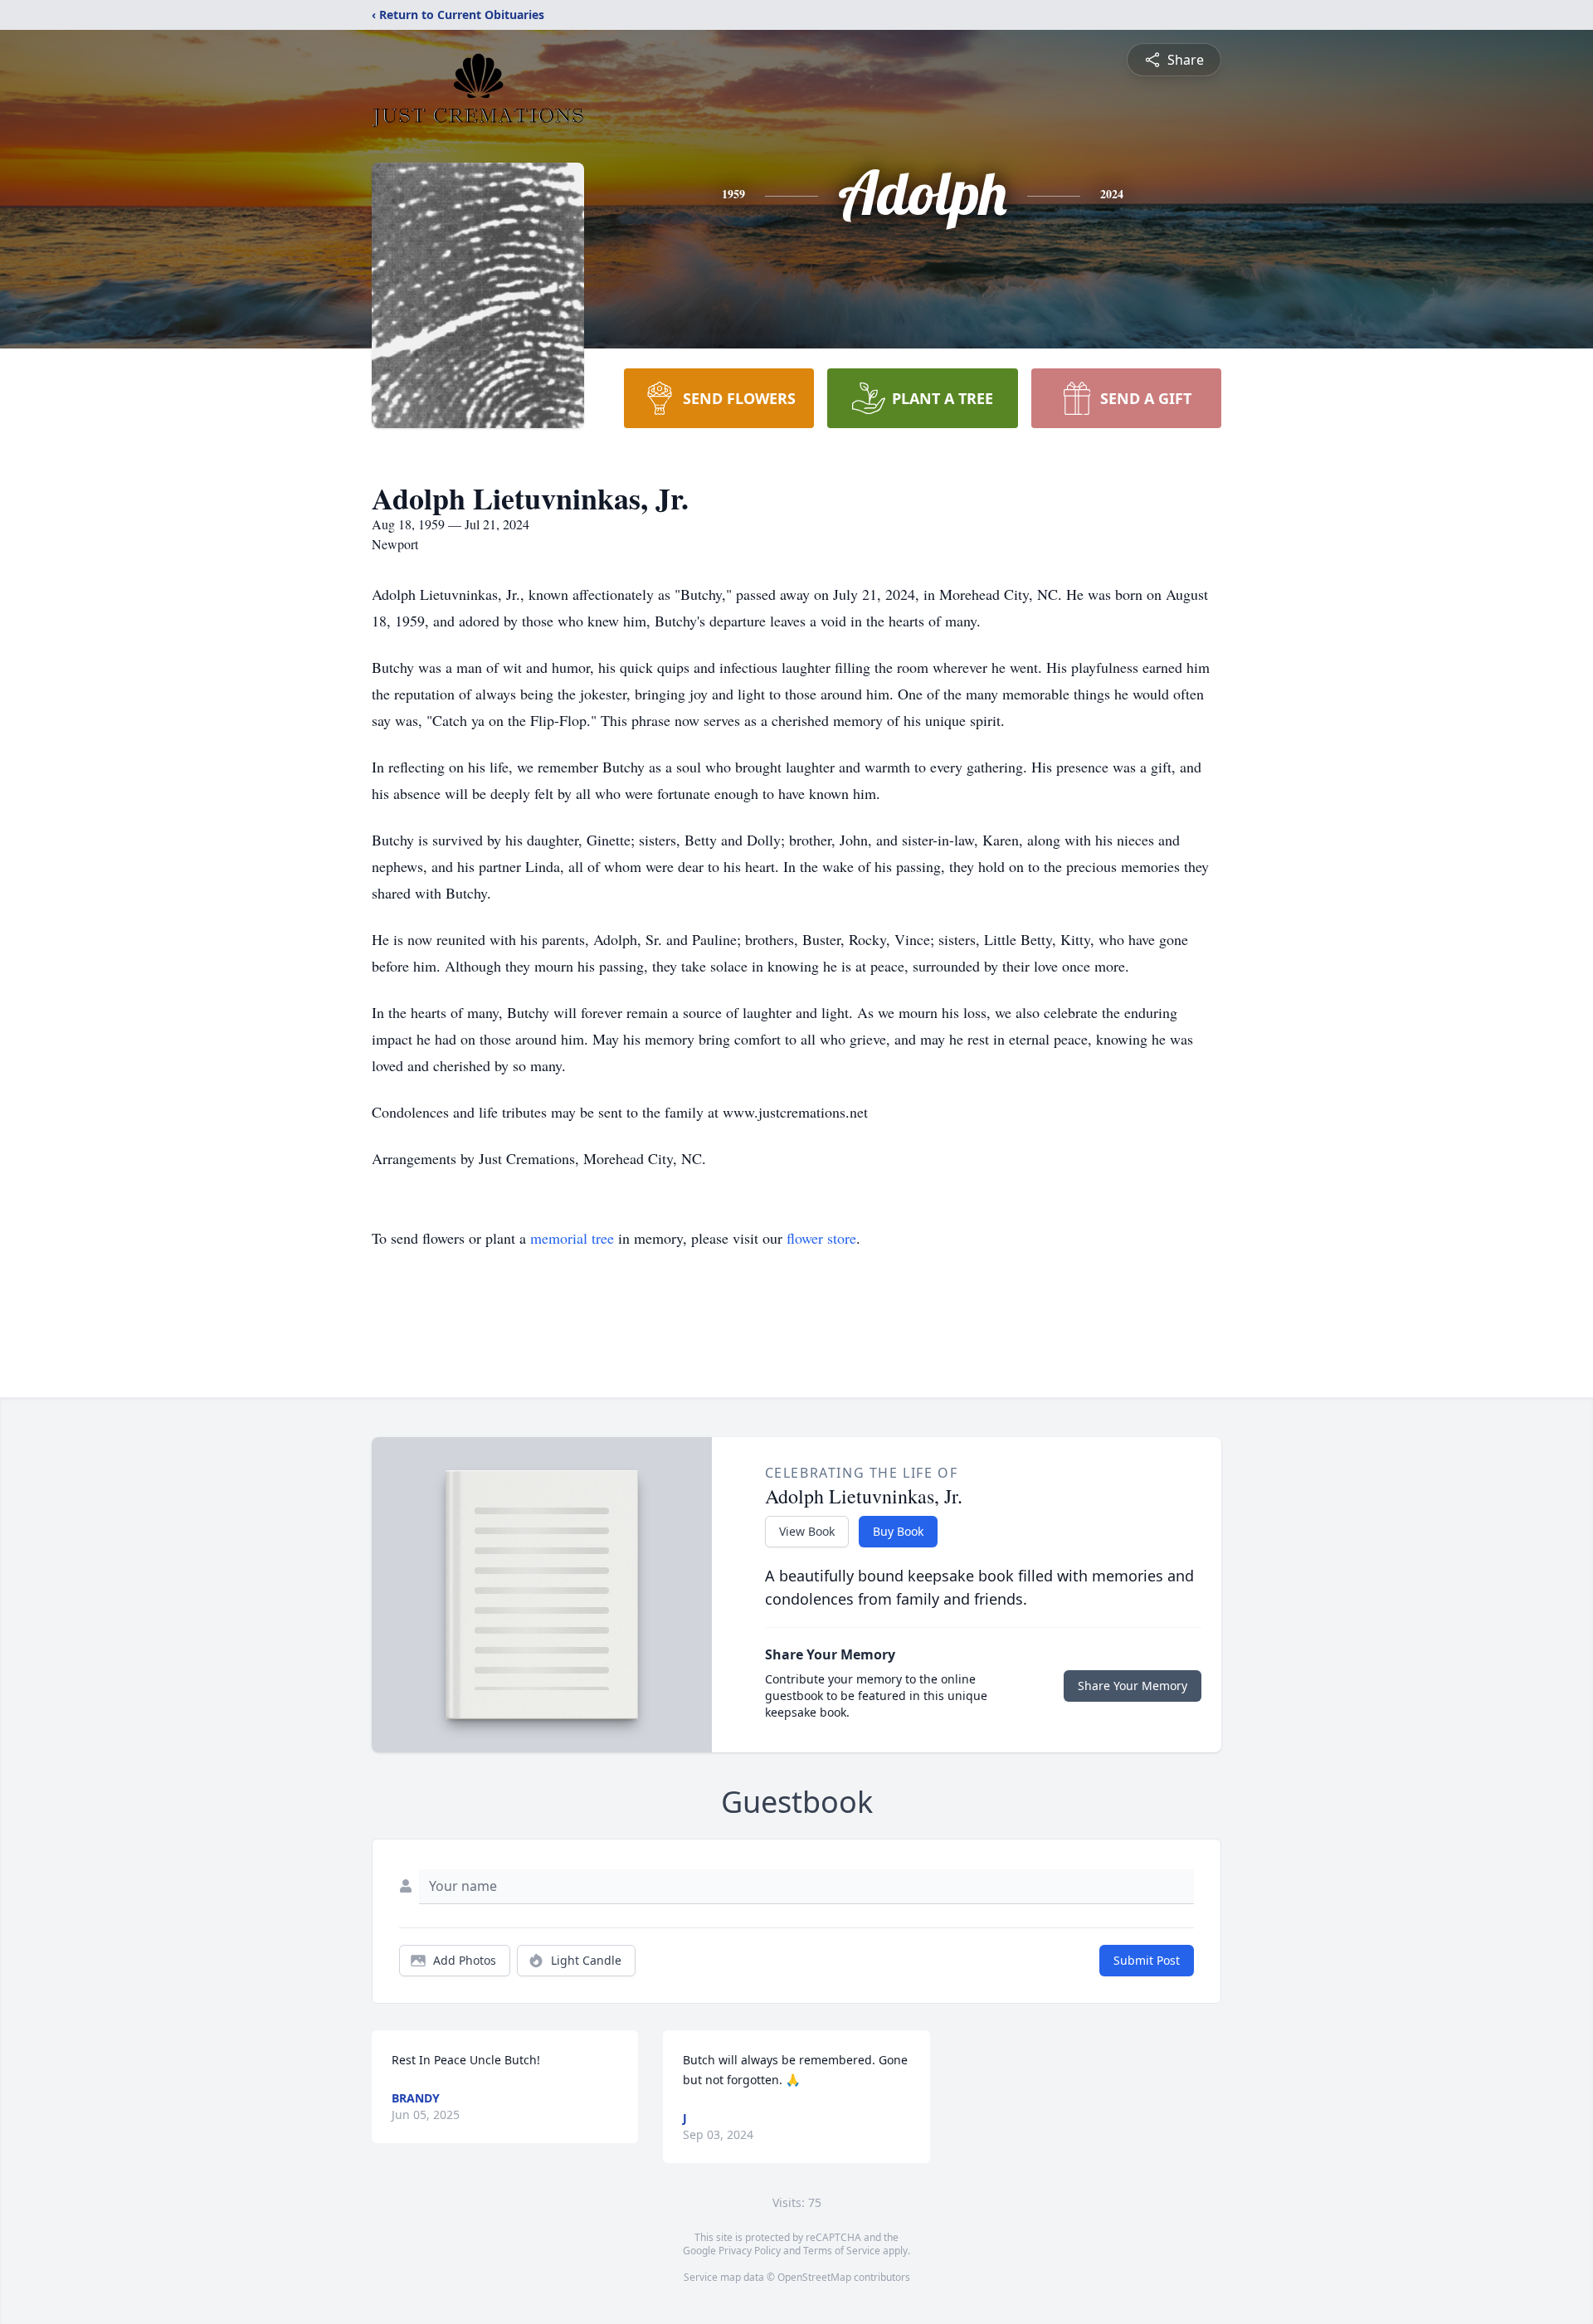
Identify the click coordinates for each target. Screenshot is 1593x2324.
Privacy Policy (750, 2251)
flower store (821, 1238)
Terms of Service (842, 2251)
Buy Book (898, 1531)
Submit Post (1147, 1960)
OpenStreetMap (814, 2277)
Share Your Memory (1133, 1686)
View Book (807, 1531)
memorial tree (572, 1238)
